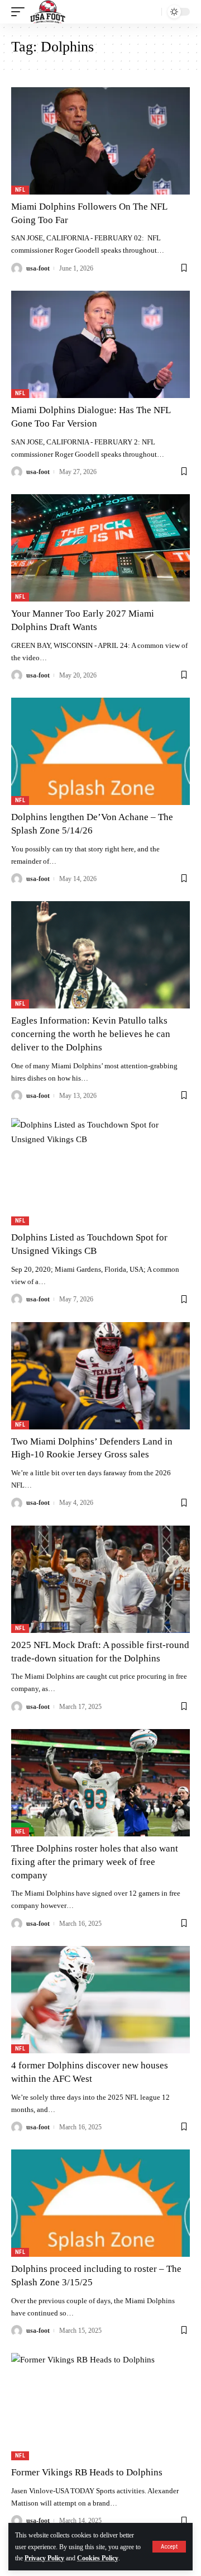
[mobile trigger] (21, 12)
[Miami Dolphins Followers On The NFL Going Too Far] (100, 141)
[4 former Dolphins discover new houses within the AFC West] (100, 2000)
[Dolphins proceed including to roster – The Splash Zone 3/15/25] (100, 2203)
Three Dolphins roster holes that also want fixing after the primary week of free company (95, 1862)
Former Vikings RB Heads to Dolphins (87, 2472)
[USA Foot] (48, 12)
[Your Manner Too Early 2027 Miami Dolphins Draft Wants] (100, 548)
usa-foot (38, 268)
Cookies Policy (98, 2558)
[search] (150, 12)
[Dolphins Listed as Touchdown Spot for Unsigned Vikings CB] (100, 1172)
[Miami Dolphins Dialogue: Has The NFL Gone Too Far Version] (100, 344)
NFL (20, 190)
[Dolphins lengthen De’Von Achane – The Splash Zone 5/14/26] (100, 751)
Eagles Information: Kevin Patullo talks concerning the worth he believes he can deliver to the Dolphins (91, 1034)
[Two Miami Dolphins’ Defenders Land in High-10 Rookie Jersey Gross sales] (100, 1376)
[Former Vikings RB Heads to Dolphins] (100, 2407)
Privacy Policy (44, 2558)
